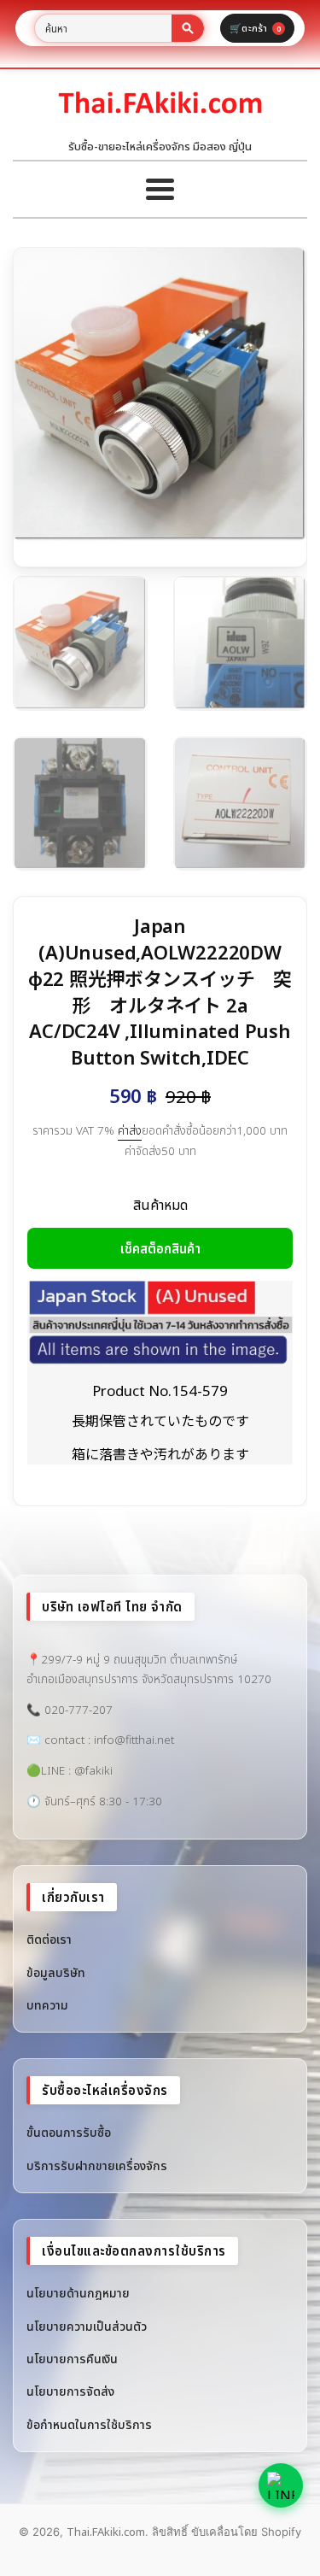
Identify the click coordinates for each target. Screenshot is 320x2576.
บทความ (47, 2005)
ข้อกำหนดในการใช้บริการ (89, 2424)
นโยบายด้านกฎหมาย (78, 2293)
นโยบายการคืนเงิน (72, 2359)
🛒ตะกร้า (255, 28)
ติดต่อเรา (49, 1939)
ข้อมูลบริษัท (56, 1972)
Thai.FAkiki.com (106, 2532)
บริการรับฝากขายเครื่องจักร (97, 2165)
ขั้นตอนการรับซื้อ (69, 2132)
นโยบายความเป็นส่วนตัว (87, 2326)
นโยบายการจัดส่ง (70, 2391)
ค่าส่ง (130, 1130)
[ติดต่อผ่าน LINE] (281, 2485)
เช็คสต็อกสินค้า (160, 1248)
